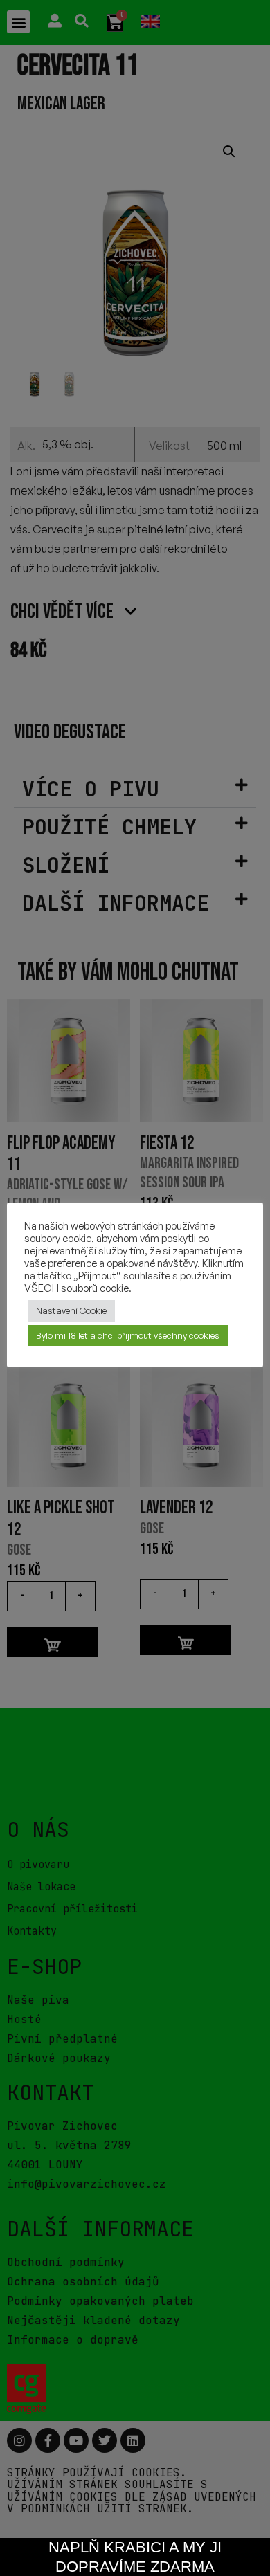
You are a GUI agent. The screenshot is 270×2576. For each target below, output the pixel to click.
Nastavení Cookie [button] (71, 1310)
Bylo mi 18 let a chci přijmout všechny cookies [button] (128, 1335)
